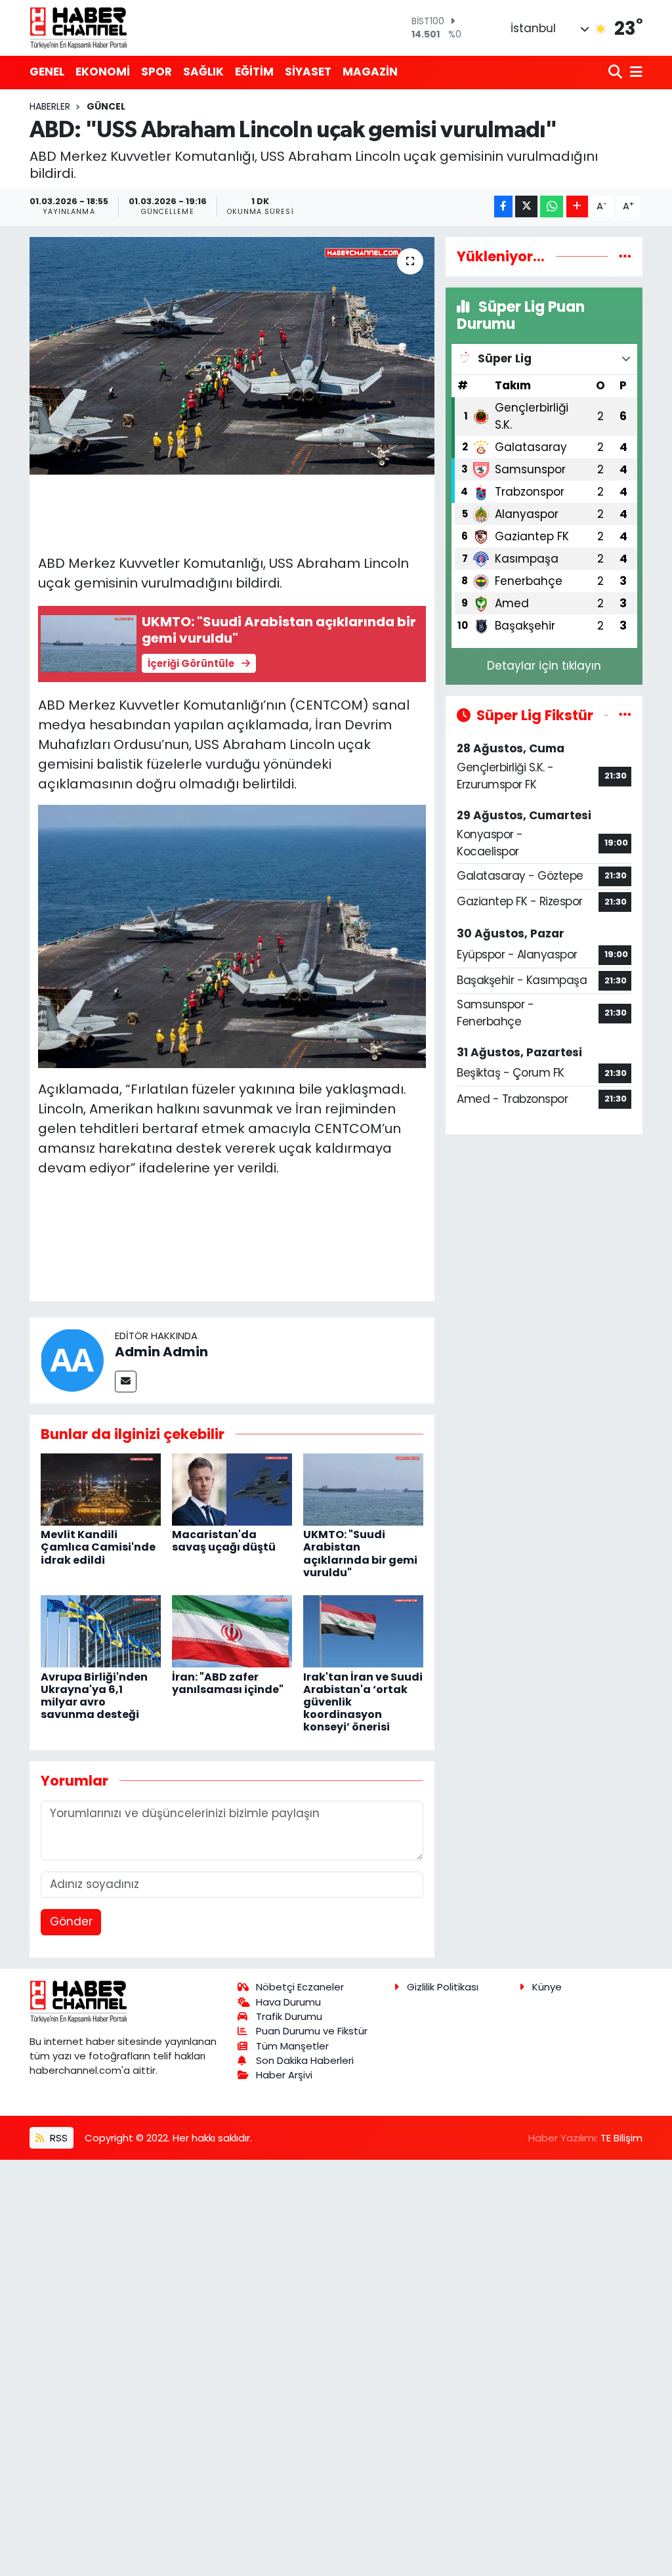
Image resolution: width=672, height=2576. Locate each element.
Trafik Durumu (289, 2016)
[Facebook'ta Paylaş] (503, 206)
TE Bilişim (621, 2138)
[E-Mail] (126, 1382)
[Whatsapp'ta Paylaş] (552, 206)
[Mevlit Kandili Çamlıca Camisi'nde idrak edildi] (101, 1489)
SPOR (157, 72)
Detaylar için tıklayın (544, 666)
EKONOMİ (103, 72)
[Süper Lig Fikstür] (625, 715)
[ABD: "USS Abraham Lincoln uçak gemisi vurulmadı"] (232, 356)
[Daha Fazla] (577, 206)
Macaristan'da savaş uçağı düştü (224, 1541)
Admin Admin (161, 1352)
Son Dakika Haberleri (305, 2060)
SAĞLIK (203, 72)
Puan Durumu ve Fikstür (312, 2031)
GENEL (47, 72)
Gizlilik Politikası (443, 1987)
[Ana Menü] (634, 73)
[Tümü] (625, 256)
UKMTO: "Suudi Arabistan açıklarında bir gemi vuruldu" (360, 1554)
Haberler (50, 106)
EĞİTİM (254, 72)
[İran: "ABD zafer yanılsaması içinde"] (232, 1631)
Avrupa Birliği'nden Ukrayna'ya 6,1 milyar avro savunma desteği (94, 1696)
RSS (57, 2138)
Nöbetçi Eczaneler (300, 1987)
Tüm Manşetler (292, 2046)
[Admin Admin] (72, 1360)
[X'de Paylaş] (526, 206)
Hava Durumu (288, 2002)
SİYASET (308, 72)
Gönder (71, 1921)
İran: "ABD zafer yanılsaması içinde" (228, 1683)
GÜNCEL (106, 106)
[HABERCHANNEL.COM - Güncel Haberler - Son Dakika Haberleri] (79, 28)
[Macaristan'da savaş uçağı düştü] (232, 1489)
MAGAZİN (370, 72)
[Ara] (617, 73)
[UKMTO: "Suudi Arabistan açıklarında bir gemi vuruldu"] (363, 1489)
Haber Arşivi (284, 2075)
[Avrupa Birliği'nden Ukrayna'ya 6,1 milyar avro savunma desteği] (101, 1631)
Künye (547, 1987)
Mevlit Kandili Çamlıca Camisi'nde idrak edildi (98, 1547)
